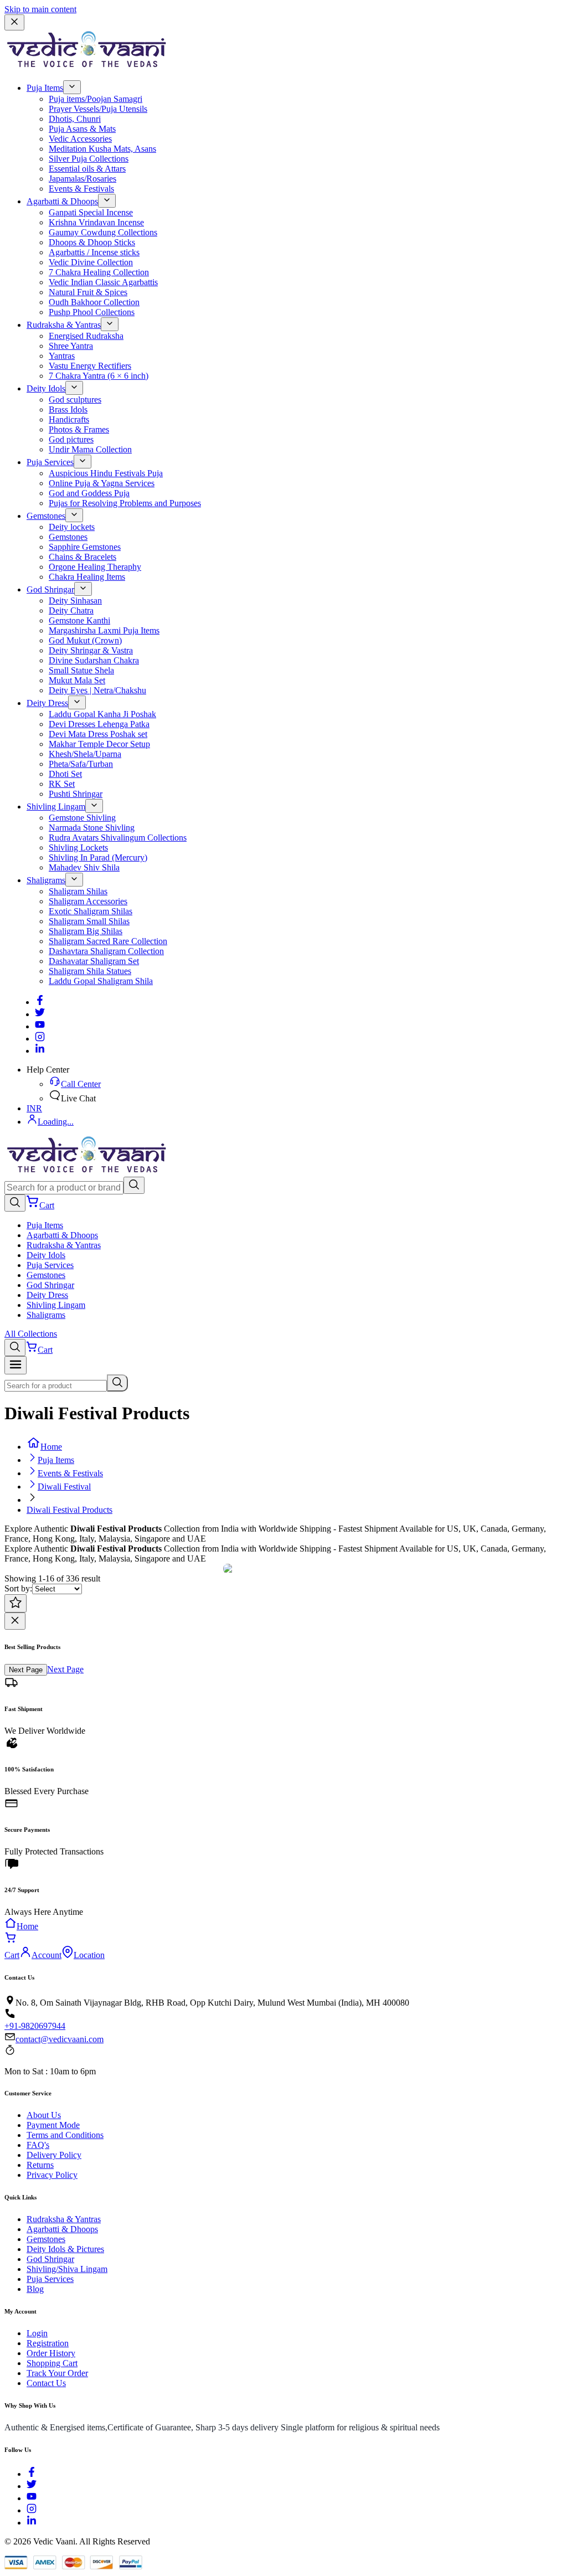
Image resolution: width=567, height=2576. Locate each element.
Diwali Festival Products (69, 1510)
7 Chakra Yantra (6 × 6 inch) (99, 376)
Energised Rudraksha (86, 336)
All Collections (31, 1334)
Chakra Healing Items (87, 577)
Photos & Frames (79, 429)
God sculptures (75, 400)
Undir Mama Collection (90, 449)
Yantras (62, 356)
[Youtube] (40, 1026)
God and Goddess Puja (89, 493)
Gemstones (46, 516)
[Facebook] (40, 1002)
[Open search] (15, 1203)
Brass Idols (68, 409)
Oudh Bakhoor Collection (94, 302)
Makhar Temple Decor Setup (99, 744)
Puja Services (50, 462)
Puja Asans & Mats (82, 129)
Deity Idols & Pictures (65, 2249)
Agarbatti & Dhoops (62, 201)
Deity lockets (72, 527)
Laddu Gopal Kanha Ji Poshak (102, 714)
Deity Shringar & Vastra (91, 650)
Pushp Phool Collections (92, 312)
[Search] (134, 1185)
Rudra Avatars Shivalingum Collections (118, 838)
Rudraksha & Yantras (64, 325)
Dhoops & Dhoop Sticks (92, 242)
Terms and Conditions (65, 2135)
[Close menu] (14, 22)
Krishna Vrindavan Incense (96, 222)
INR (34, 1108)
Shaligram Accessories (88, 901)
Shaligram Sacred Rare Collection (108, 941)
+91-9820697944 (35, 2026)
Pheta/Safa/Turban (81, 764)
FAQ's (38, 2145)
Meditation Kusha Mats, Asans (102, 149)
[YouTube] (32, 2498)
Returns (40, 2165)
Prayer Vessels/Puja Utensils (98, 109)
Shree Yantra (71, 346)
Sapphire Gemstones (85, 547)
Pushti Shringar (76, 794)
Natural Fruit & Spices (88, 292)
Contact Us (46, 2383)
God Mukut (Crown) (85, 640)
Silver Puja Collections (89, 159)
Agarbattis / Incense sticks (94, 252)
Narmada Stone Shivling (92, 828)
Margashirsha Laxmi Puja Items (104, 630)
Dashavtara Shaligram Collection (106, 951)
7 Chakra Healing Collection (99, 272)
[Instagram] (40, 1039)
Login (37, 2333)
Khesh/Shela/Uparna (85, 754)
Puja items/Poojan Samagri (96, 99)
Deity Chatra (71, 610)
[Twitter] (40, 1014)
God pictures (71, 439)
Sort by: (18, 1588)
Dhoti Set (65, 774)
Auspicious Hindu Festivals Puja (106, 473)
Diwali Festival (64, 1487)
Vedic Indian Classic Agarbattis (103, 282)
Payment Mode (53, 2125)
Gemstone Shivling (82, 818)
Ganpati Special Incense (91, 212)
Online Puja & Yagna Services (102, 483)
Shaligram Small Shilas (89, 921)
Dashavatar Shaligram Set (94, 961)
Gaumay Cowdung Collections (103, 232)
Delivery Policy (54, 2155)
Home (51, 1447)
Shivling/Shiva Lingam (67, 2269)
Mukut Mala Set (77, 680)
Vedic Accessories (80, 139)
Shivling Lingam (56, 807)
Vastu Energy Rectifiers (90, 366)
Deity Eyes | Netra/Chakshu (97, 690)
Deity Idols (46, 388)
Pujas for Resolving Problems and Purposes (125, 503)
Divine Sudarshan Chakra (94, 660)
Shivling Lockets (78, 847)
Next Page (26, 1670)
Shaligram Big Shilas (86, 931)
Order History (51, 2353)
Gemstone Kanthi (79, 620)
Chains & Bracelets (83, 557)
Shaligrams (46, 880)
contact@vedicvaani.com (60, 2039)
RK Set (62, 784)
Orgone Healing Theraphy (95, 567)
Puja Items (45, 88)
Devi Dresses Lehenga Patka (99, 724)
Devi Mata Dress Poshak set (98, 734)
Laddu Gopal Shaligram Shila (101, 981)
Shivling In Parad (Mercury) (98, 857)
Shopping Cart (52, 2363)
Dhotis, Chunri (75, 119)
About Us (44, 2115)
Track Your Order (57, 2373)
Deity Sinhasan (75, 601)
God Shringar (50, 589)
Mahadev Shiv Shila (84, 867)
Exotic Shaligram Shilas (91, 911)
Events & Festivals (81, 189)
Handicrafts (69, 419)
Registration (48, 2343)
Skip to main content (40, 9)
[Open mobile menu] (16, 1365)
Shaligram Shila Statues (90, 971)
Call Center (81, 1084)
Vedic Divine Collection (91, 262)
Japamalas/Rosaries (83, 179)
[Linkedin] (40, 1051)
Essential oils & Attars (87, 169)
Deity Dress (47, 703)
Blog (35, 2289)
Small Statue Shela (81, 670)
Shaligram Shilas (78, 891)
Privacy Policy (52, 2175)
